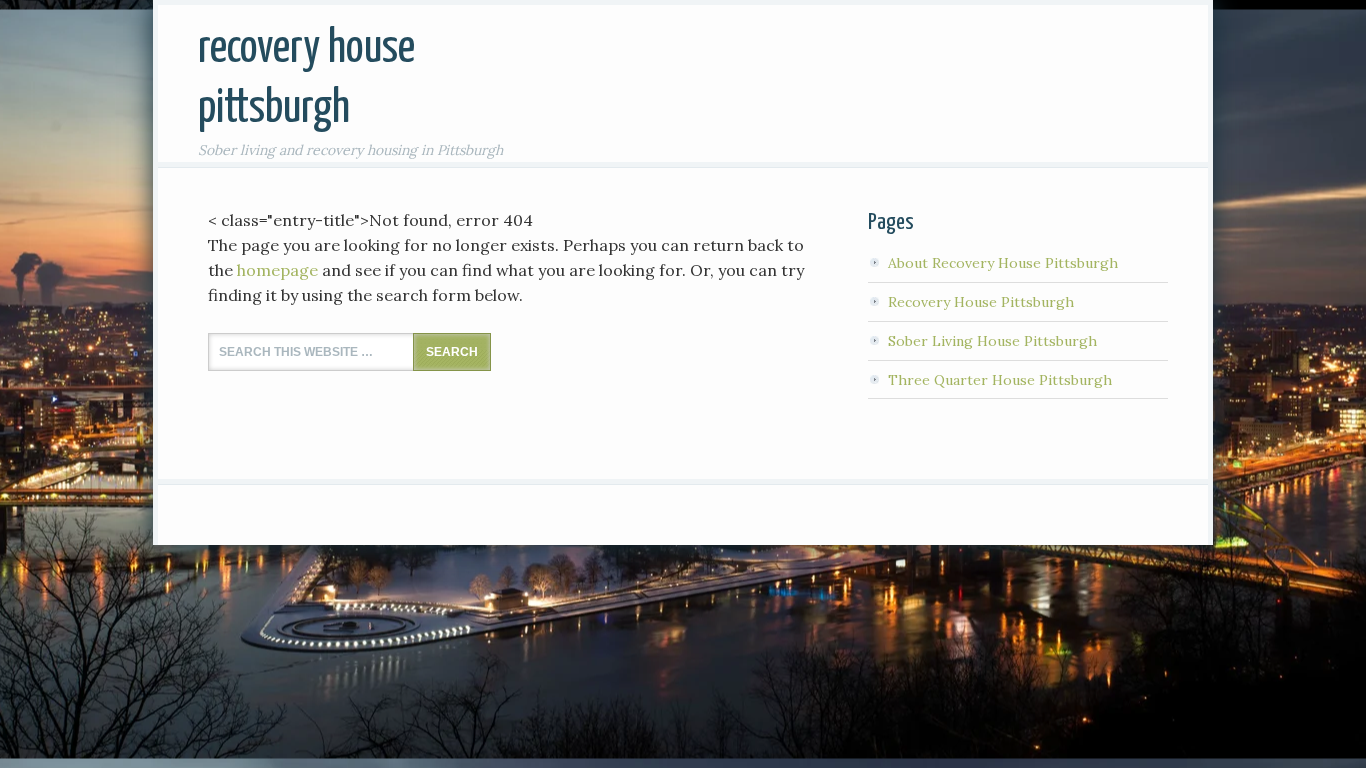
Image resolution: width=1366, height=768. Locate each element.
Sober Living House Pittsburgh (992, 341)
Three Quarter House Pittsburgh (1000, 380)
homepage (277, 270)
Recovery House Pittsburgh (981, 302)
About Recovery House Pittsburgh (1003, 263)
